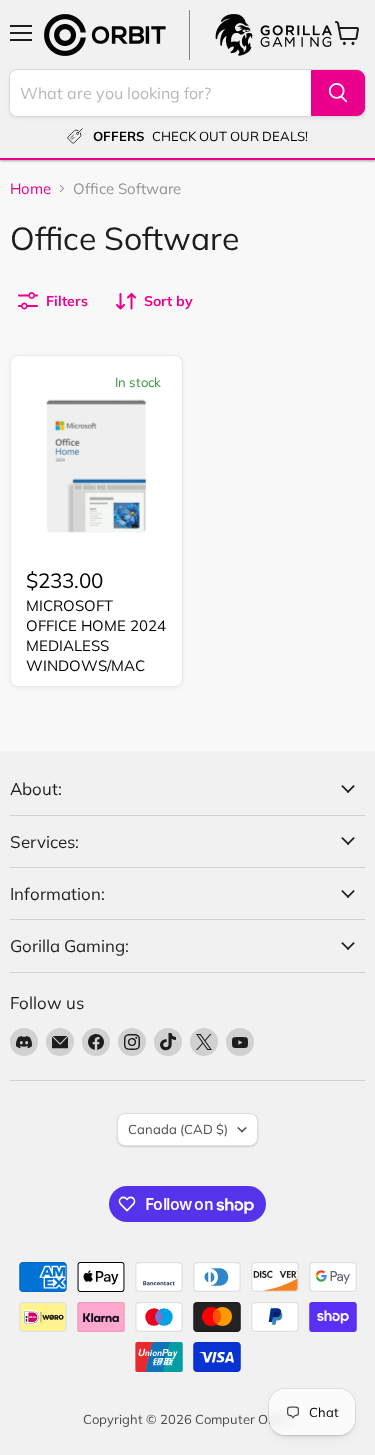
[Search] (338, 93)
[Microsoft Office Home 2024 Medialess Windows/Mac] (96, 466)
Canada (178, 1129)
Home (30, 188)
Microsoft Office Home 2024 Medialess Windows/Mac (96, 635)
